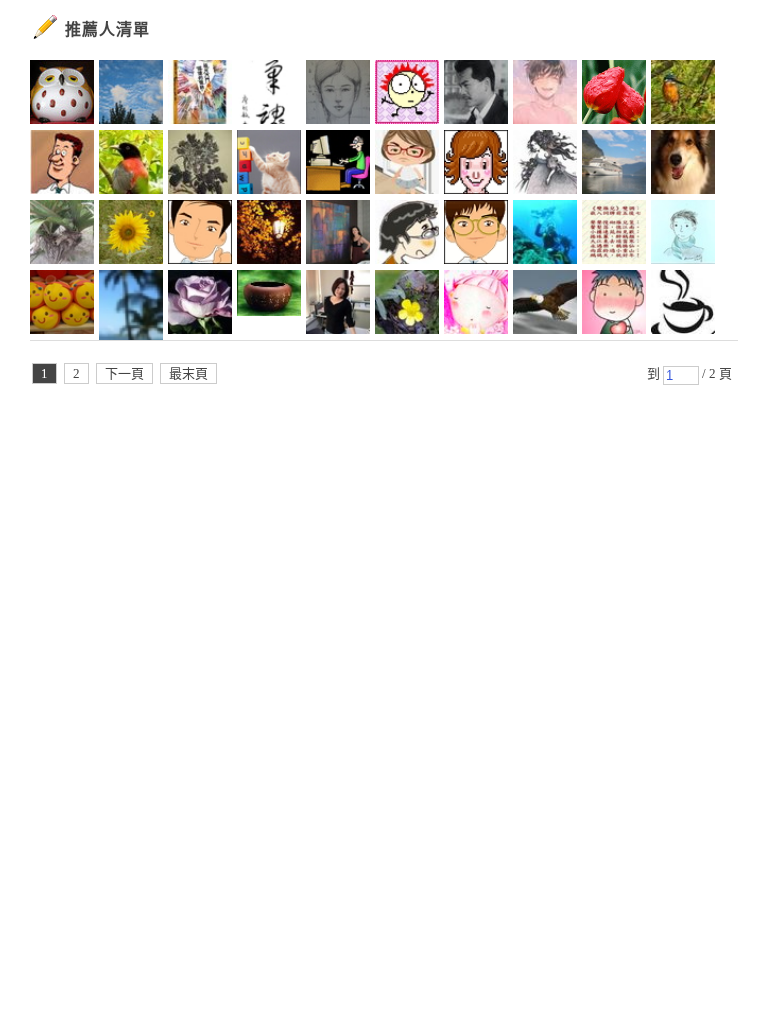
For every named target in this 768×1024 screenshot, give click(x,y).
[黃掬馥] (407, 305)
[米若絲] (683, 305)
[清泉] (131, 165)
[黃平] (614, 305)
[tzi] (131, 305)
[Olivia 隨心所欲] (62, 305)
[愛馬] (200, 305)
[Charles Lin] (614, 165)
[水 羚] (338, 95)
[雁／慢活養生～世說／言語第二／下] (614, 235)
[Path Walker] (269, 305)
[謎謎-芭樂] (269, 95)
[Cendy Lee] (407, 165)
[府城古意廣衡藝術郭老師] (476, 95)
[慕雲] (269, 235)
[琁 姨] (476, 165)
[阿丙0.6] (545, 235)
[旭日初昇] (62, 165)
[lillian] (131, 95)
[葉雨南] (200, 95)
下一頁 (124, 373)
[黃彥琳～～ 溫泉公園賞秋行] (614, 95)
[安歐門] (338, 165)
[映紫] (683, 95)
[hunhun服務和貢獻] (62, 235)
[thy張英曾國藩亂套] (131, 235)
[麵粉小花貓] (269, 165)
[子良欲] (545, 165)
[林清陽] (683, 235)
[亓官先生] (407, 235)
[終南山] (62, 95)
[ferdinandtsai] (545, 95)
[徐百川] (407, 95)
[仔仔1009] (200, 235)
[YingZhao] (545, 305)
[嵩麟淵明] (476, 235)
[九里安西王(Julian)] (683, 165)
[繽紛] (338, 235)
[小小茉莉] (338, 305)
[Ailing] (200, 165)
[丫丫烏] (476, 305)
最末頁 (188, 373)
